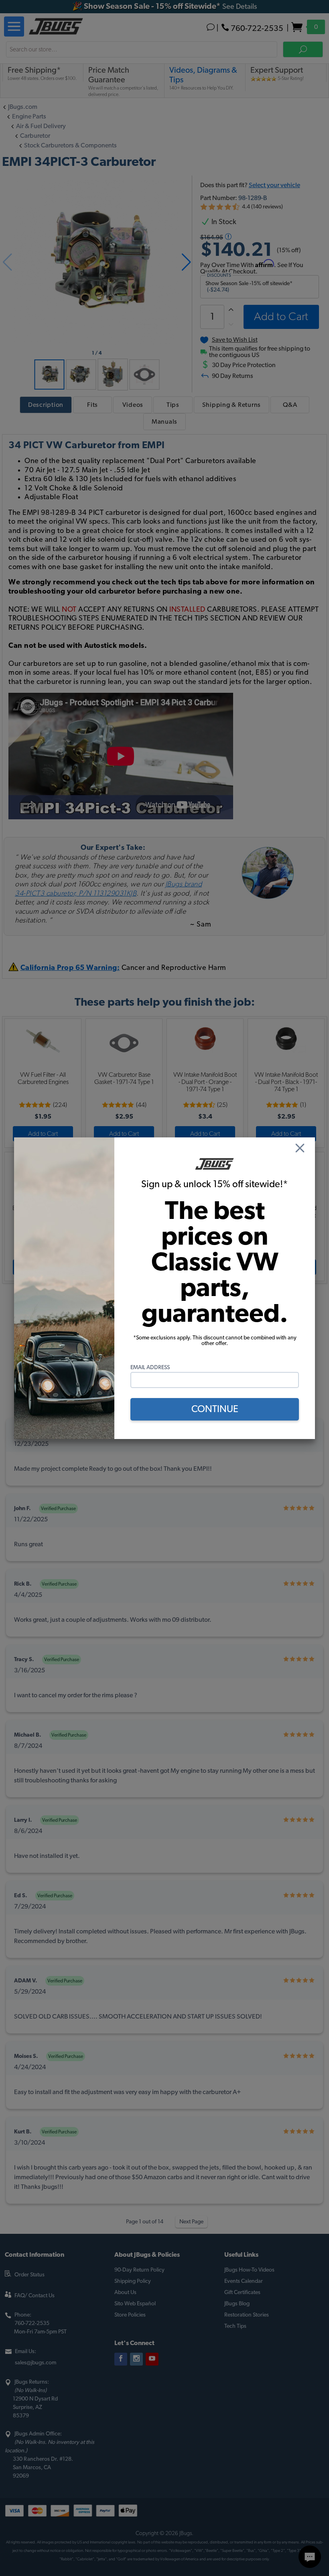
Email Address (150, 1368)
